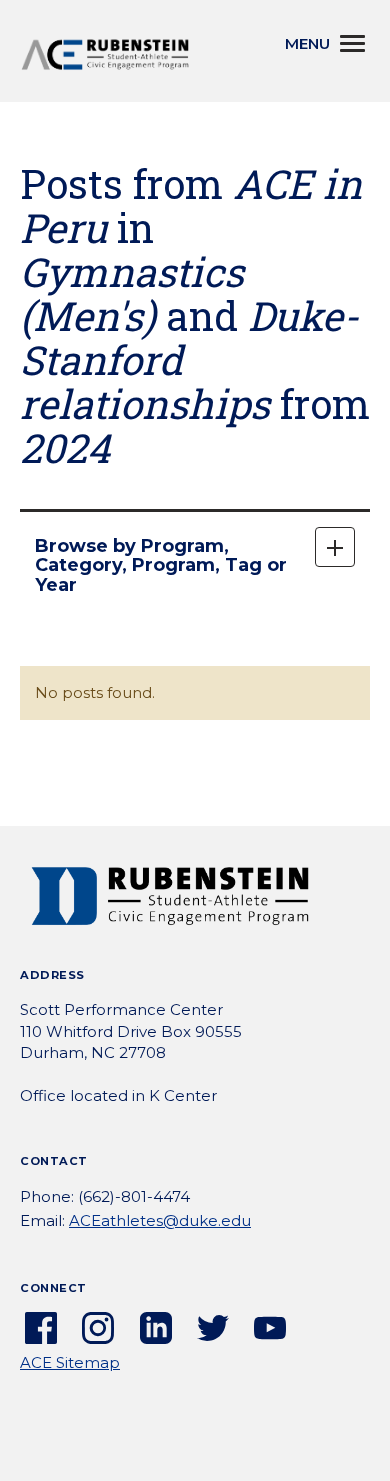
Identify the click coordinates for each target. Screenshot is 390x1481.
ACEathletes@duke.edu (160, 1220)
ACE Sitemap (70, 1362)
